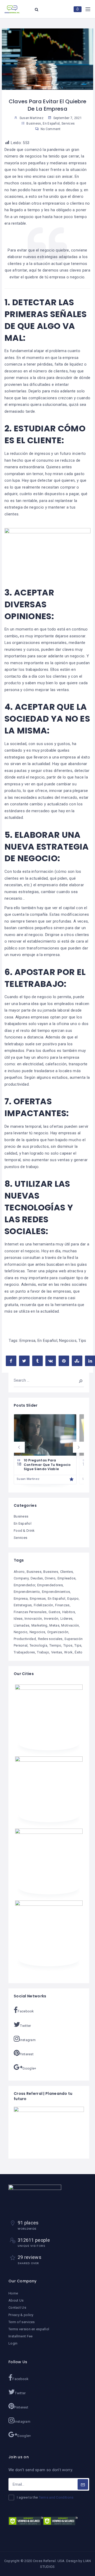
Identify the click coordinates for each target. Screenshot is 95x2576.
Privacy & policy (21, 2315)
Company (21, 1578)
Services (68, 124)
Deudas (37, 1578)
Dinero (50, 1578)
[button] (19, 1447)
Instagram (28, 2040)
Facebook (26, 2011)
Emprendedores (50, 1585)
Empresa (27, 1341)
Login (13, 2343)
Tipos (68, 1645)
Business (34, 124)
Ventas (57, 1652)
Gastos (54, 1612)
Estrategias (23, 1605)
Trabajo (43, 1652)
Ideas (18, 1619)
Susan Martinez (28, 1479)
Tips (82, 1341)
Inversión (51, 1619)
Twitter (25, 2026)
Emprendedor (24, 1585)
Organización (58, 1632)
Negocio (21, 1632)
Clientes (66, 1572)
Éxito (79, 1652)
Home (13, 2293)
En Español (51, 124)
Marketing (39, 1625)
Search (77, 1380)
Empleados (67, 1578)
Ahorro (19, 1572)
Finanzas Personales (30, 1612)
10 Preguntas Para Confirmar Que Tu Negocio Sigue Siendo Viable (47, 1465)
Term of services (22, 2322)
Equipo (73, 1599)
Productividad (25, 1639)
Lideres (66, 1619)
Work (68, 1652)
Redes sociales (50, 1639)
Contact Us (17, 2307)
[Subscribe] (83, 2484)
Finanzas (62, 1605)
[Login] (78, 9)
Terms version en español (29, 2329)
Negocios (68, 1341)
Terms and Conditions (56, 2497)
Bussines (51, 1572)
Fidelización (44, 1605)
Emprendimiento (27, 1592)
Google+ (29, 2068)
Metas (54, 1625)
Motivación (70, 1625)
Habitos (69, 1612)
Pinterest (27, 2054)
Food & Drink (24, 1531)
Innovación (33, 1619)
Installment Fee (21, 2336)
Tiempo (55, 1645)
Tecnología (38, 1645)
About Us (16, 2300)
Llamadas (22, 1625)
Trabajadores (24, 1652)
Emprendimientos (56, 1592)
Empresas (38, 1599)
